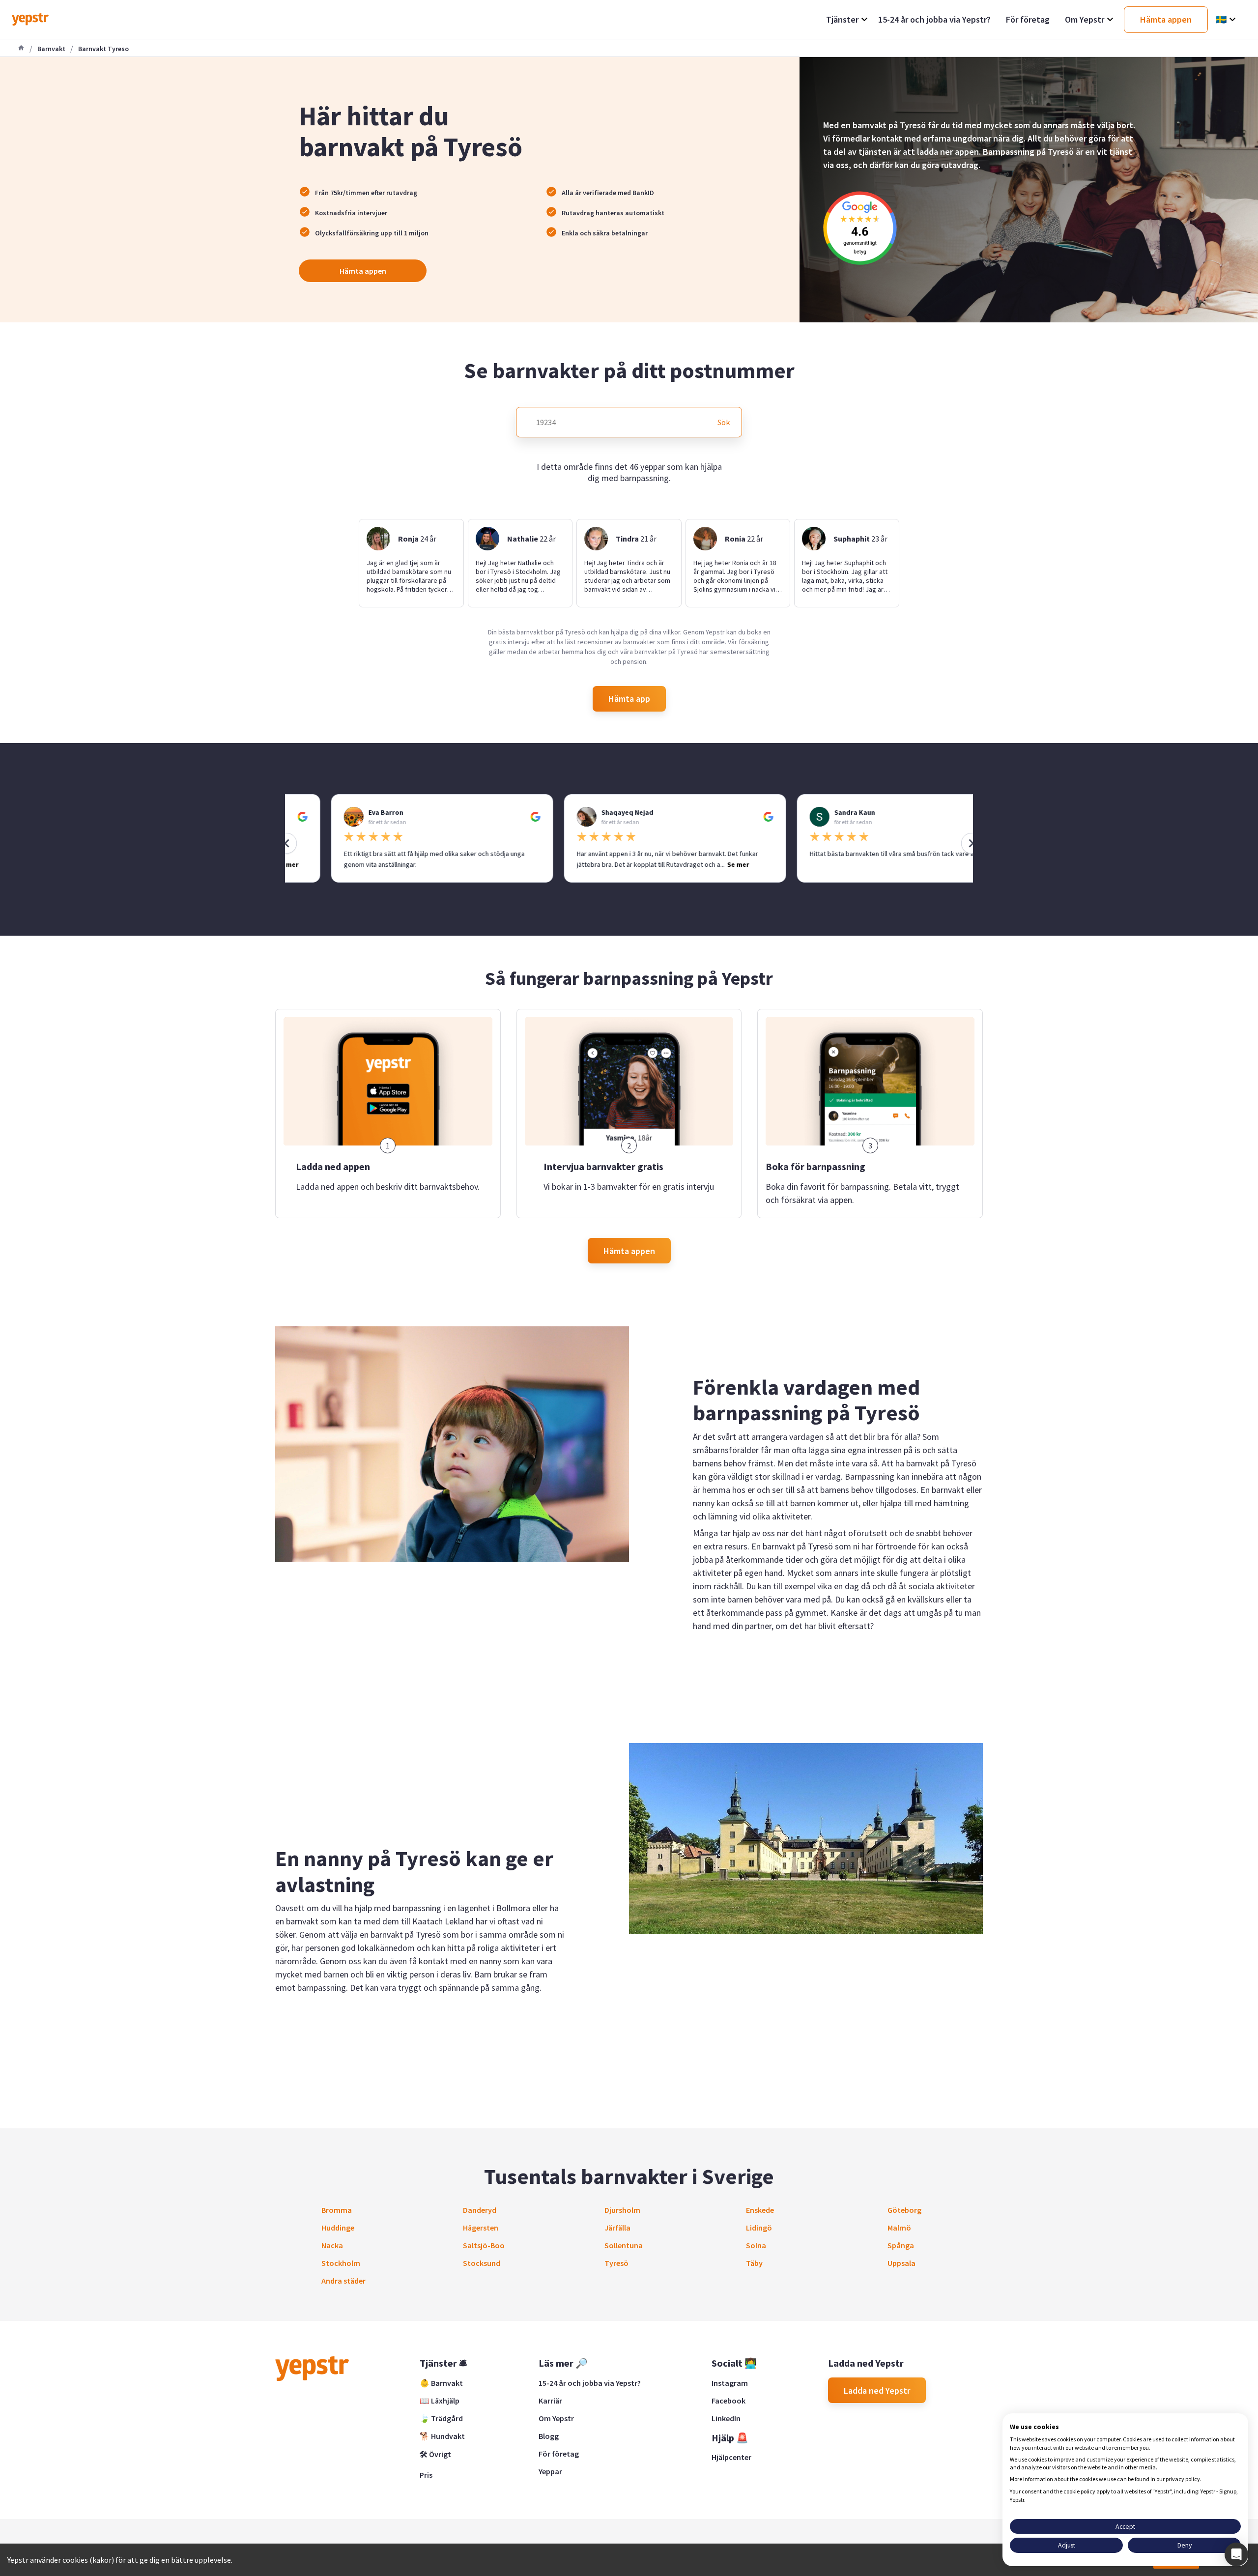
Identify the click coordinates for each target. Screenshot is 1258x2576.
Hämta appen (363, 271)
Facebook (729, 2401)
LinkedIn (726, 2418)
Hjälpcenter (731, 2457)
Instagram (730, 2383)
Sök (724, 422)
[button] (1236, 2554)
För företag (559, 2454)
